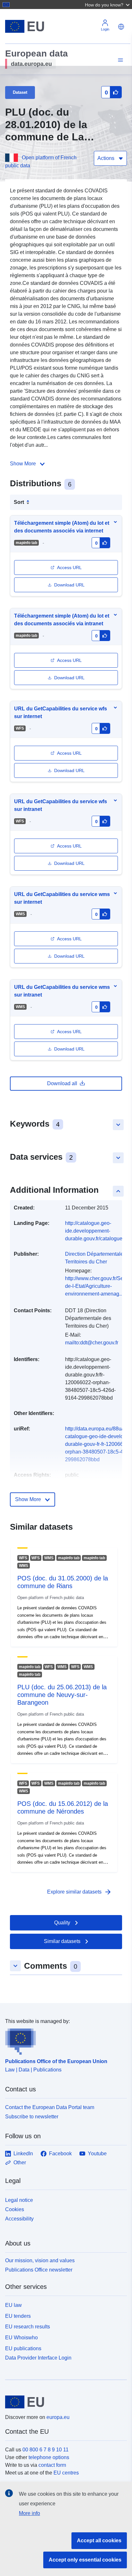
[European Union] (64, 2402)
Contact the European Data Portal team (50, 2107)
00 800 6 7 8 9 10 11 (45, 2450)
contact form (52, 2465)
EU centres (66, 2473)
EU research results (28, 2327)
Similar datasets (62, 1941)
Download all (62, 1083)
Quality (62, 1923)
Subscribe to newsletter (32, 2117)
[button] (108, 4)
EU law (13, 2305)
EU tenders (18, 2316)
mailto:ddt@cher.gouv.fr (92, 1343)
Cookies (15, 2209)
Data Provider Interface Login (38, 2357)
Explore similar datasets (79, 1892)
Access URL (69, 567)
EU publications (23, 2348)
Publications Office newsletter (39, 2270)
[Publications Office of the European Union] (63, 2040)
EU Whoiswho (21, 2338)
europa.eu (58, 2417)
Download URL (69, 585)
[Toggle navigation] (120, 60)
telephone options (49, 2457)
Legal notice (19, 2200)
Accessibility (19, 2219)
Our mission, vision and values (40, 2260)
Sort (19, 502)
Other (20, 2163)
